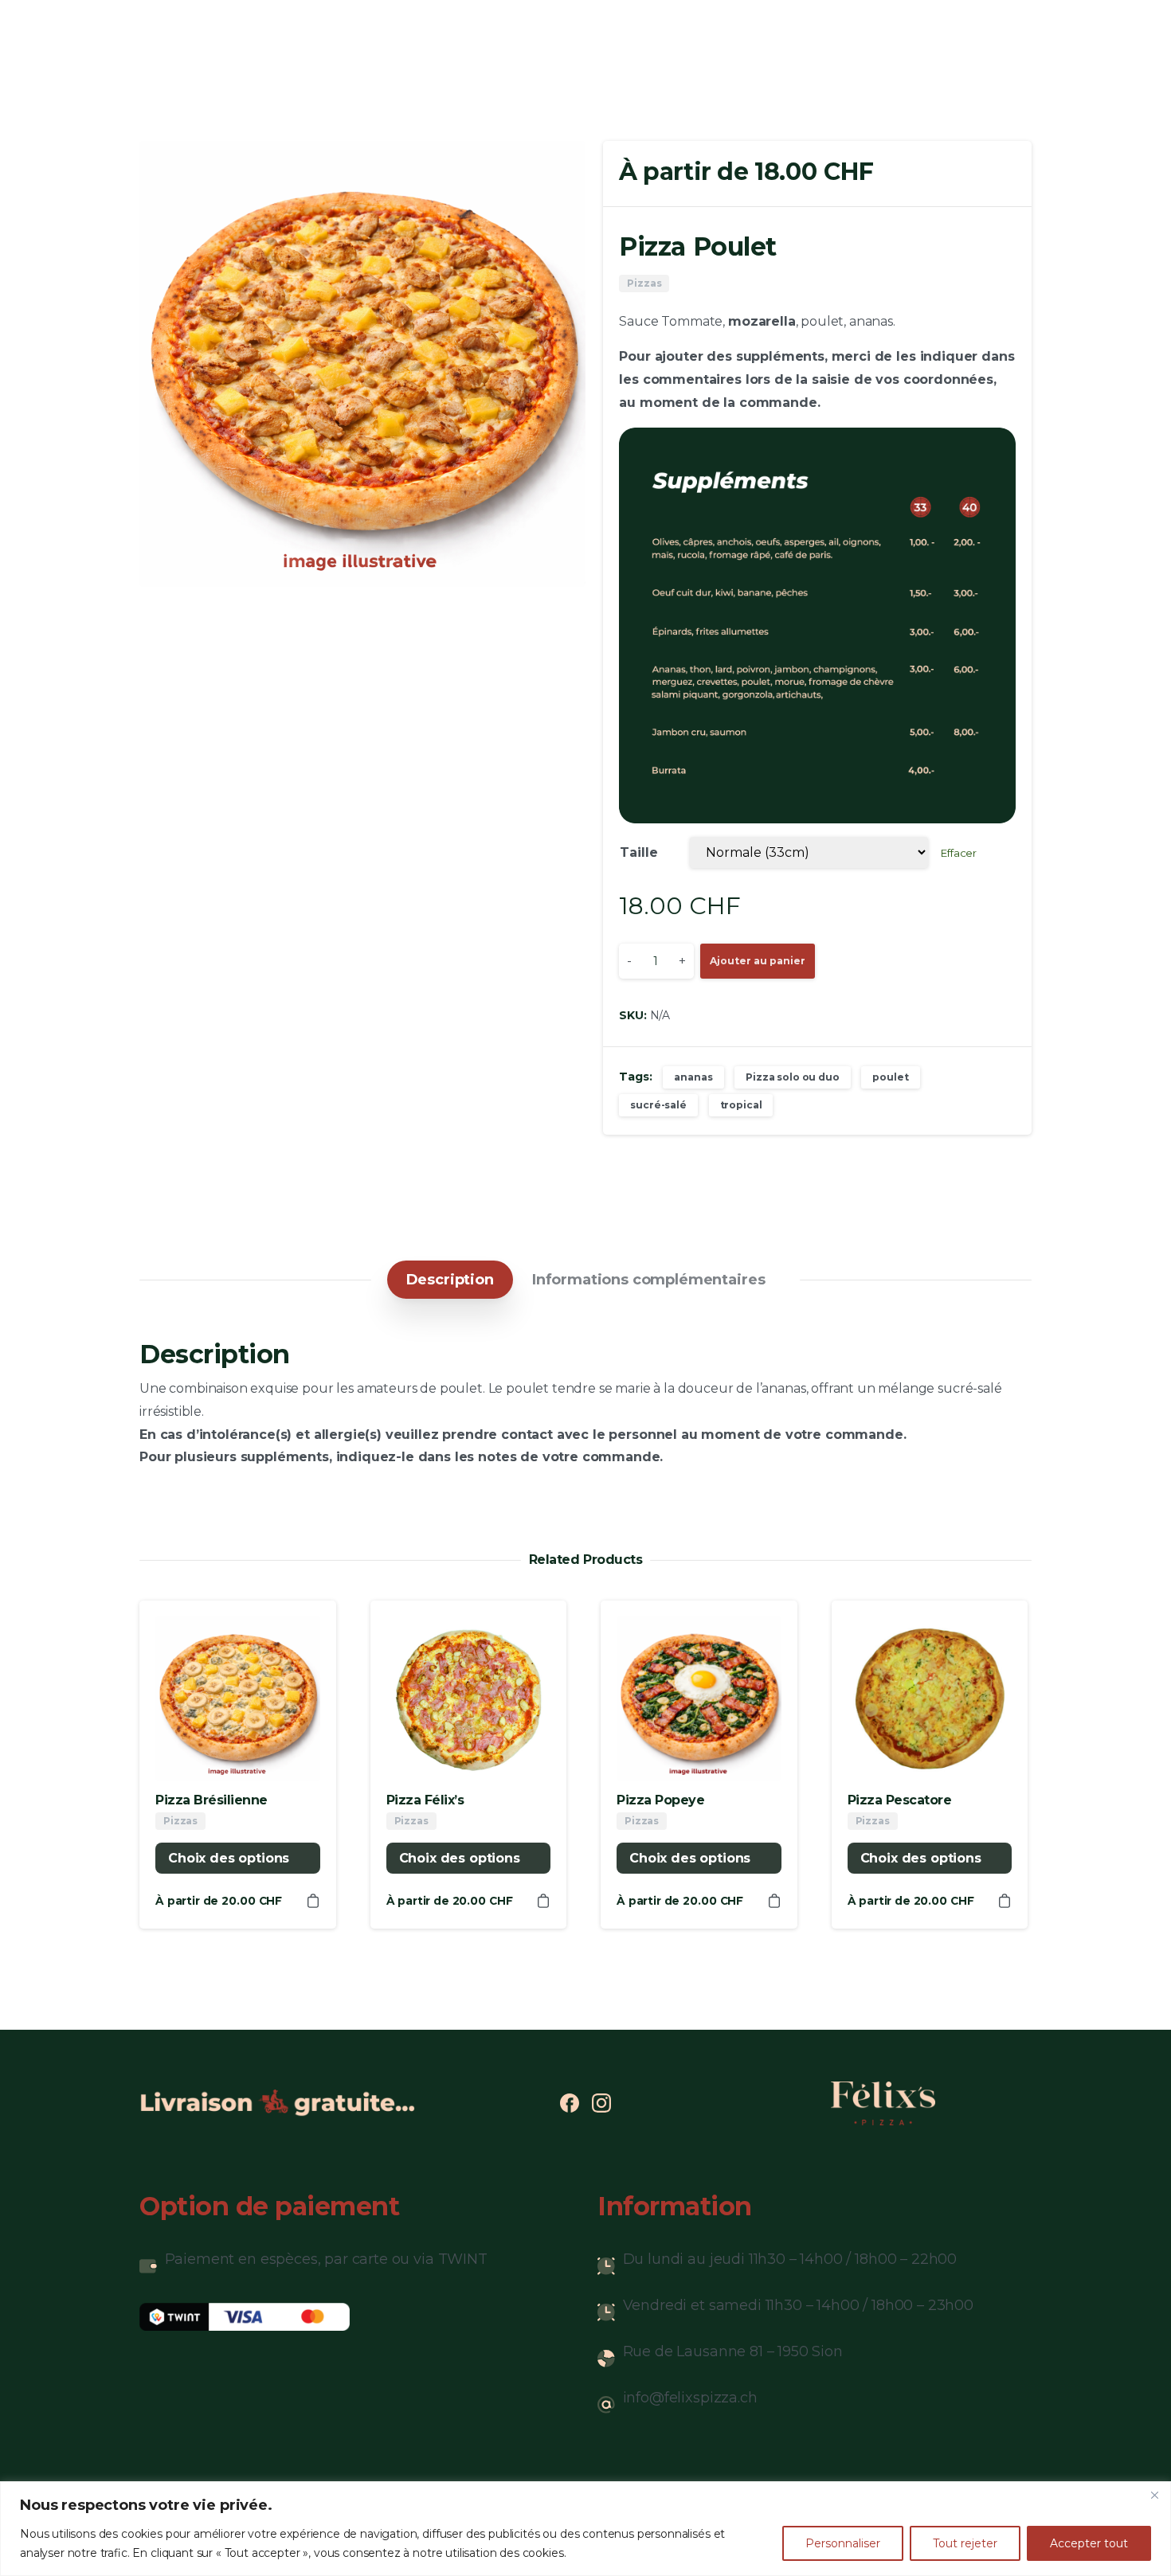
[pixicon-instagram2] (601, 2102)
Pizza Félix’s (425, 1800)
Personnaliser (843, 2543)
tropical (741, 1105)
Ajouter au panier (758, 961)
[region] (585, 2529)
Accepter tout (1089, 2543)
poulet (890, 1077)
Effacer (959, 853)
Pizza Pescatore (900, 1800)
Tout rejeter (965, 2543)
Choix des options (229, 1858)
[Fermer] (1154, 2495)
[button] (558, 168)
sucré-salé (658, 1105)
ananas (693, 1077)
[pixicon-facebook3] (570, 2102)
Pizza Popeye (660, 1800)
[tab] (450, 1280)
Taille (638, 852)
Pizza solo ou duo (792, 1077)
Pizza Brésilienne (211, 1800)
